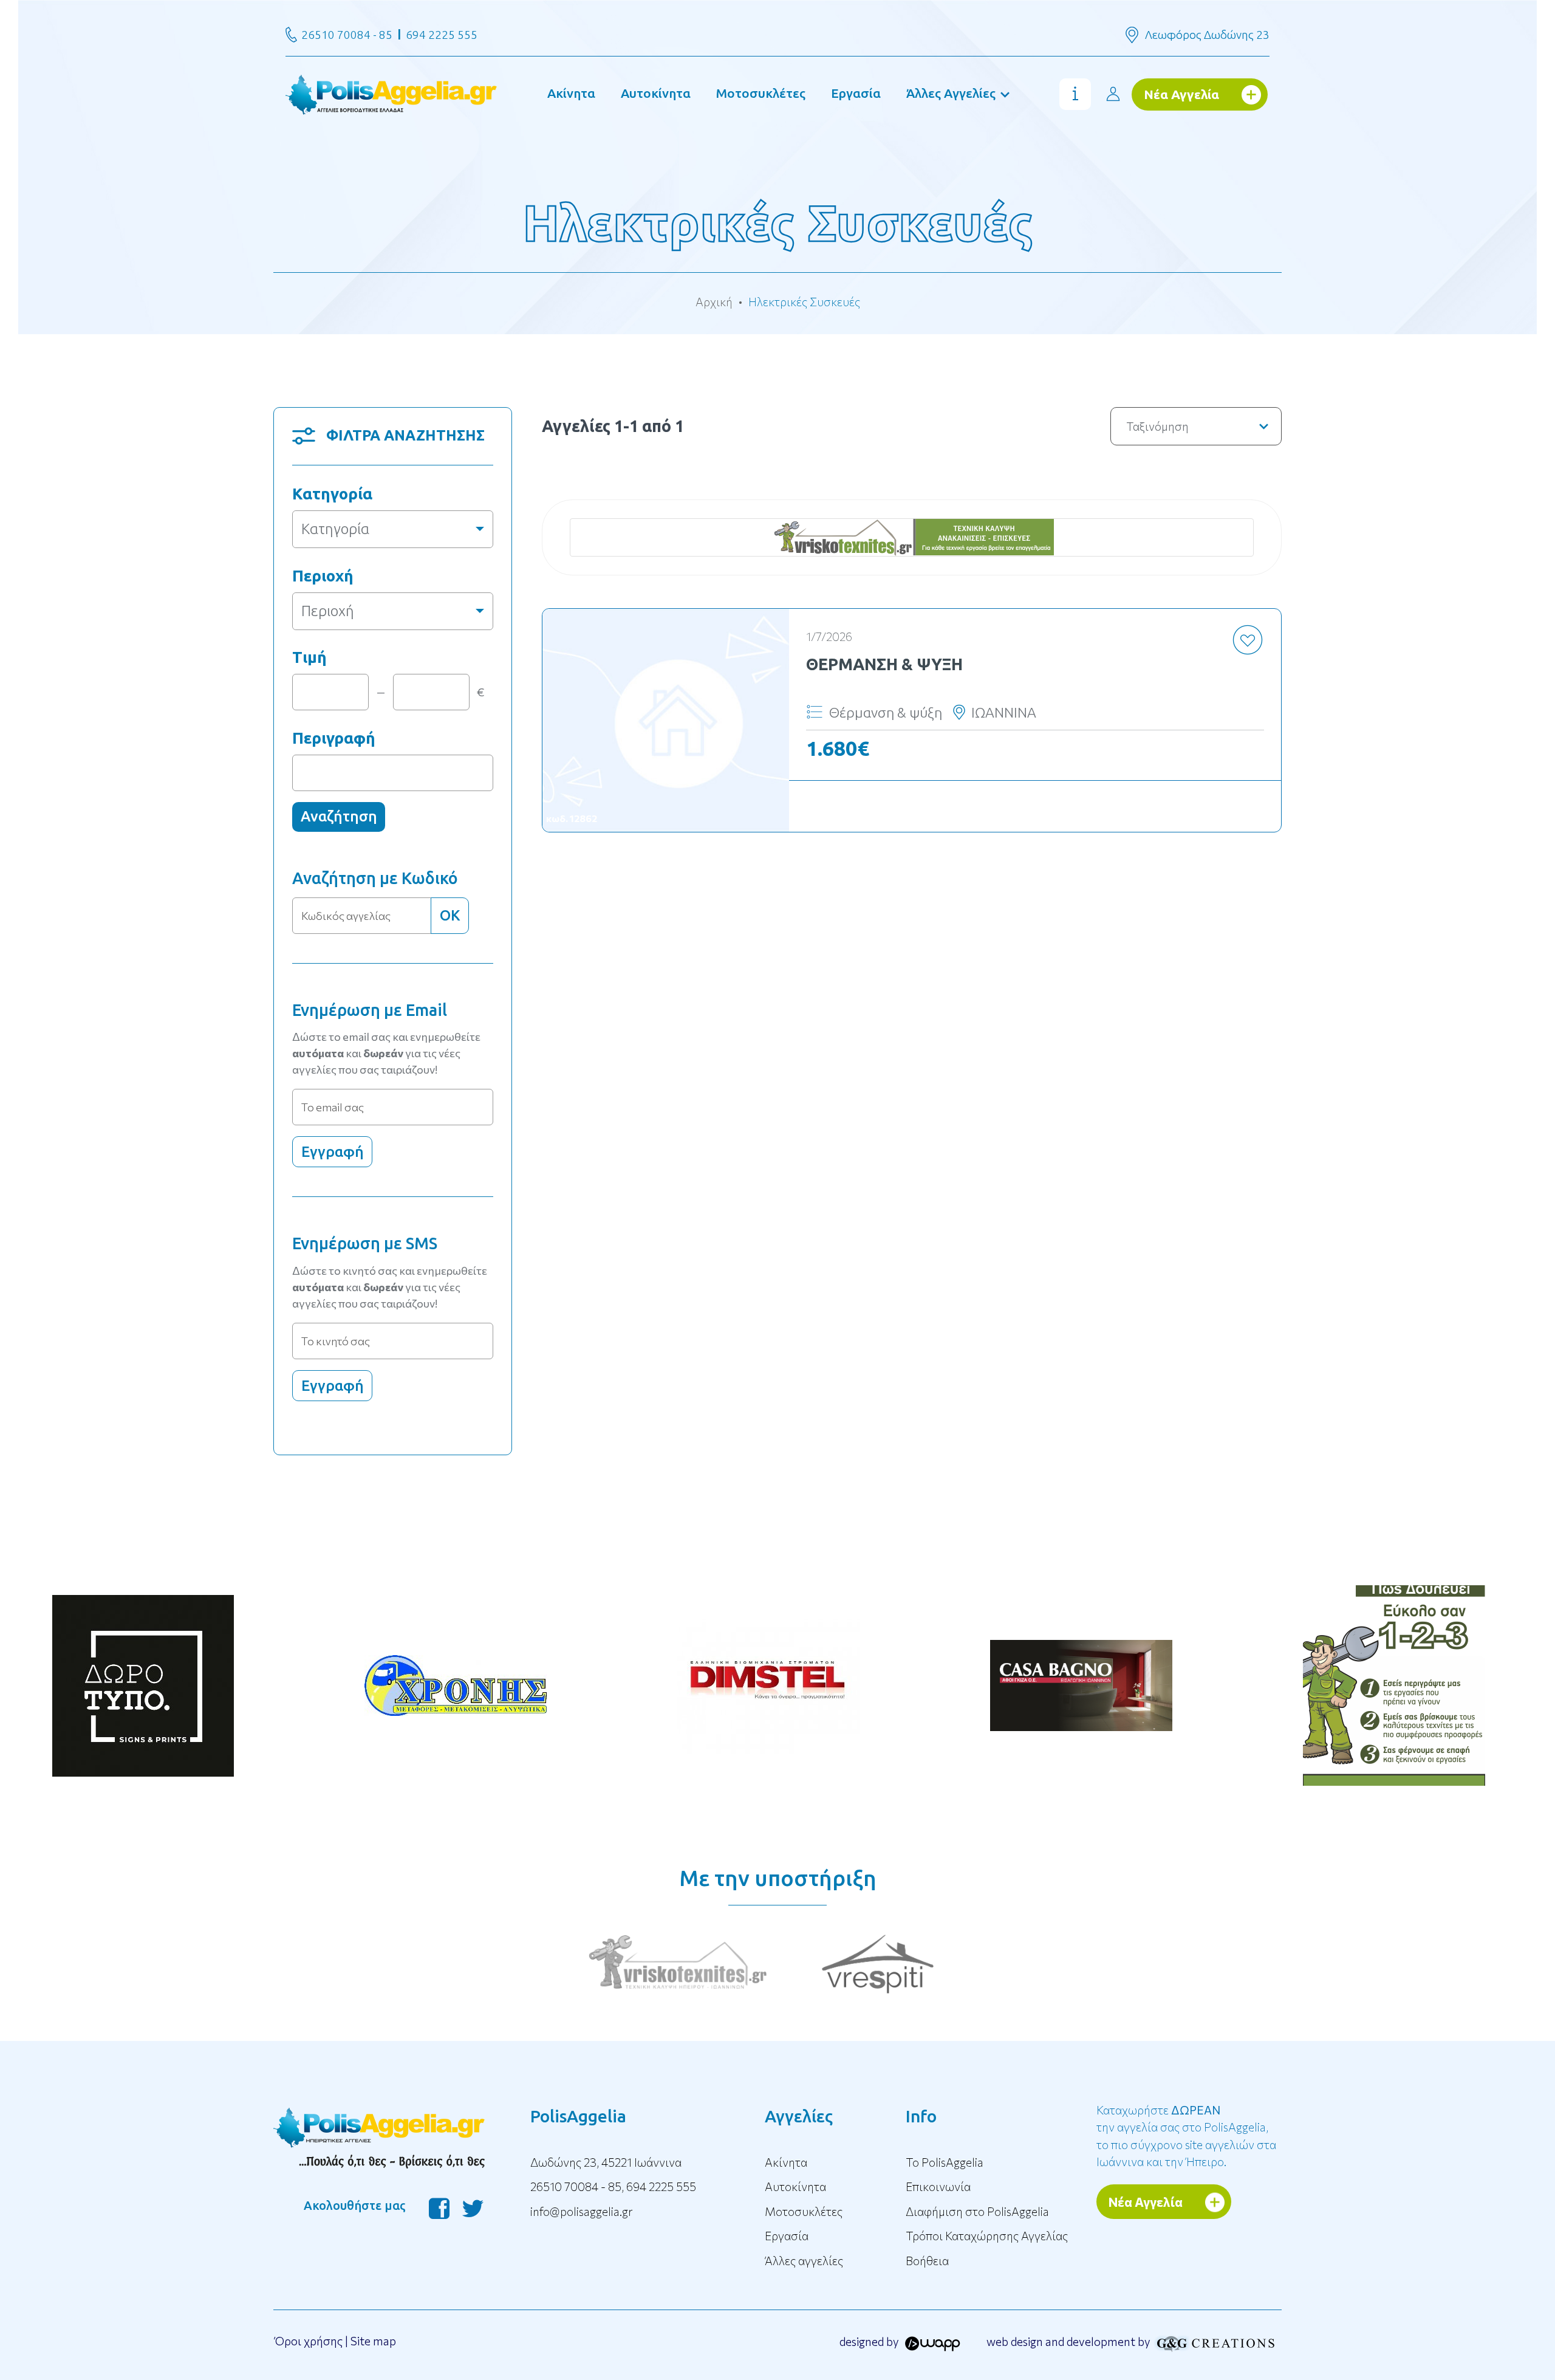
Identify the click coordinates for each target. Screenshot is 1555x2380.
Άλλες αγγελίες (804, 2261)
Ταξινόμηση (1157, 426)
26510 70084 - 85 (347, 35)
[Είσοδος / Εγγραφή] (1113, 94)
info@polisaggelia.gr (582, 2211)
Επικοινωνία (938, 2186)
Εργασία (856, 93)
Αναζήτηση (339, 816)
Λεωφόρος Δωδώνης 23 (1207, 35)
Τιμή (309, 657)
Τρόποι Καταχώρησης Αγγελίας (987, 2236)
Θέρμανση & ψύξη (884, 664)
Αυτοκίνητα (656, 93)
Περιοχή (323, 576)
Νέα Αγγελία (1181, 94)
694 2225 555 (442, 35)
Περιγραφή (334, 738)
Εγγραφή (333, 1152)
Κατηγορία (332, 494)
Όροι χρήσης (309, 2341)
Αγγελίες (799, 2116)
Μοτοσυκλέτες (761, 93)
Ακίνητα (571, 93)
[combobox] (393, 529)
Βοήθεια (927, 2261)
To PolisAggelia (945, 2162)
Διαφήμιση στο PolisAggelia (977, 2211)
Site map (373, 2341)
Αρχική (714, 302)
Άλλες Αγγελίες (951, 93)
